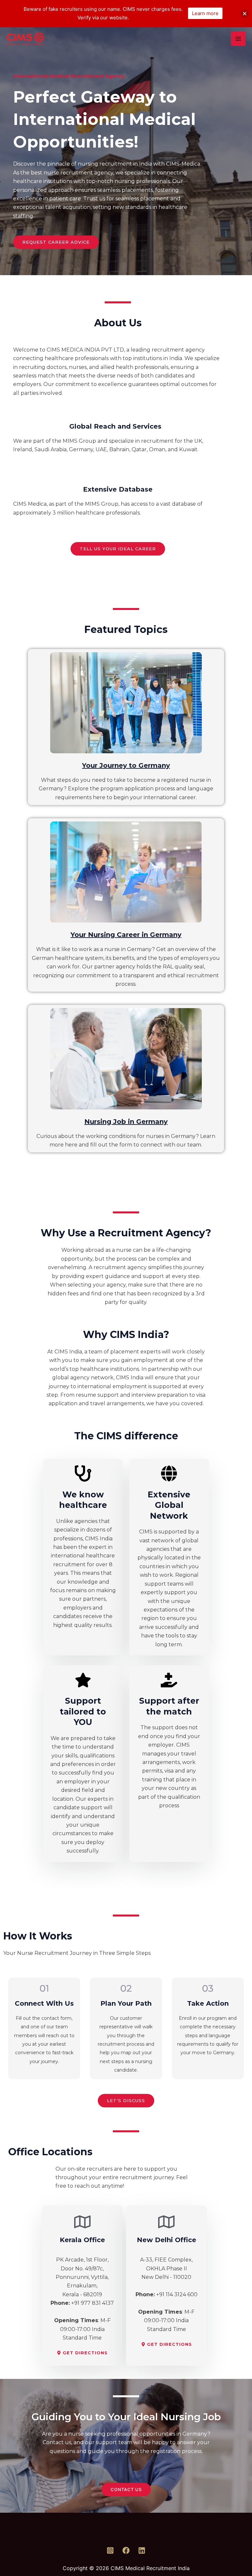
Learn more (205, 13)
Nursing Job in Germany (126, 1122)
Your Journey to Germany (126, 765)
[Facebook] (126, 2550)
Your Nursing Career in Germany (126, 935)
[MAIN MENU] (238, 39)
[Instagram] (110, 2550)
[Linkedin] (142, 2550)
